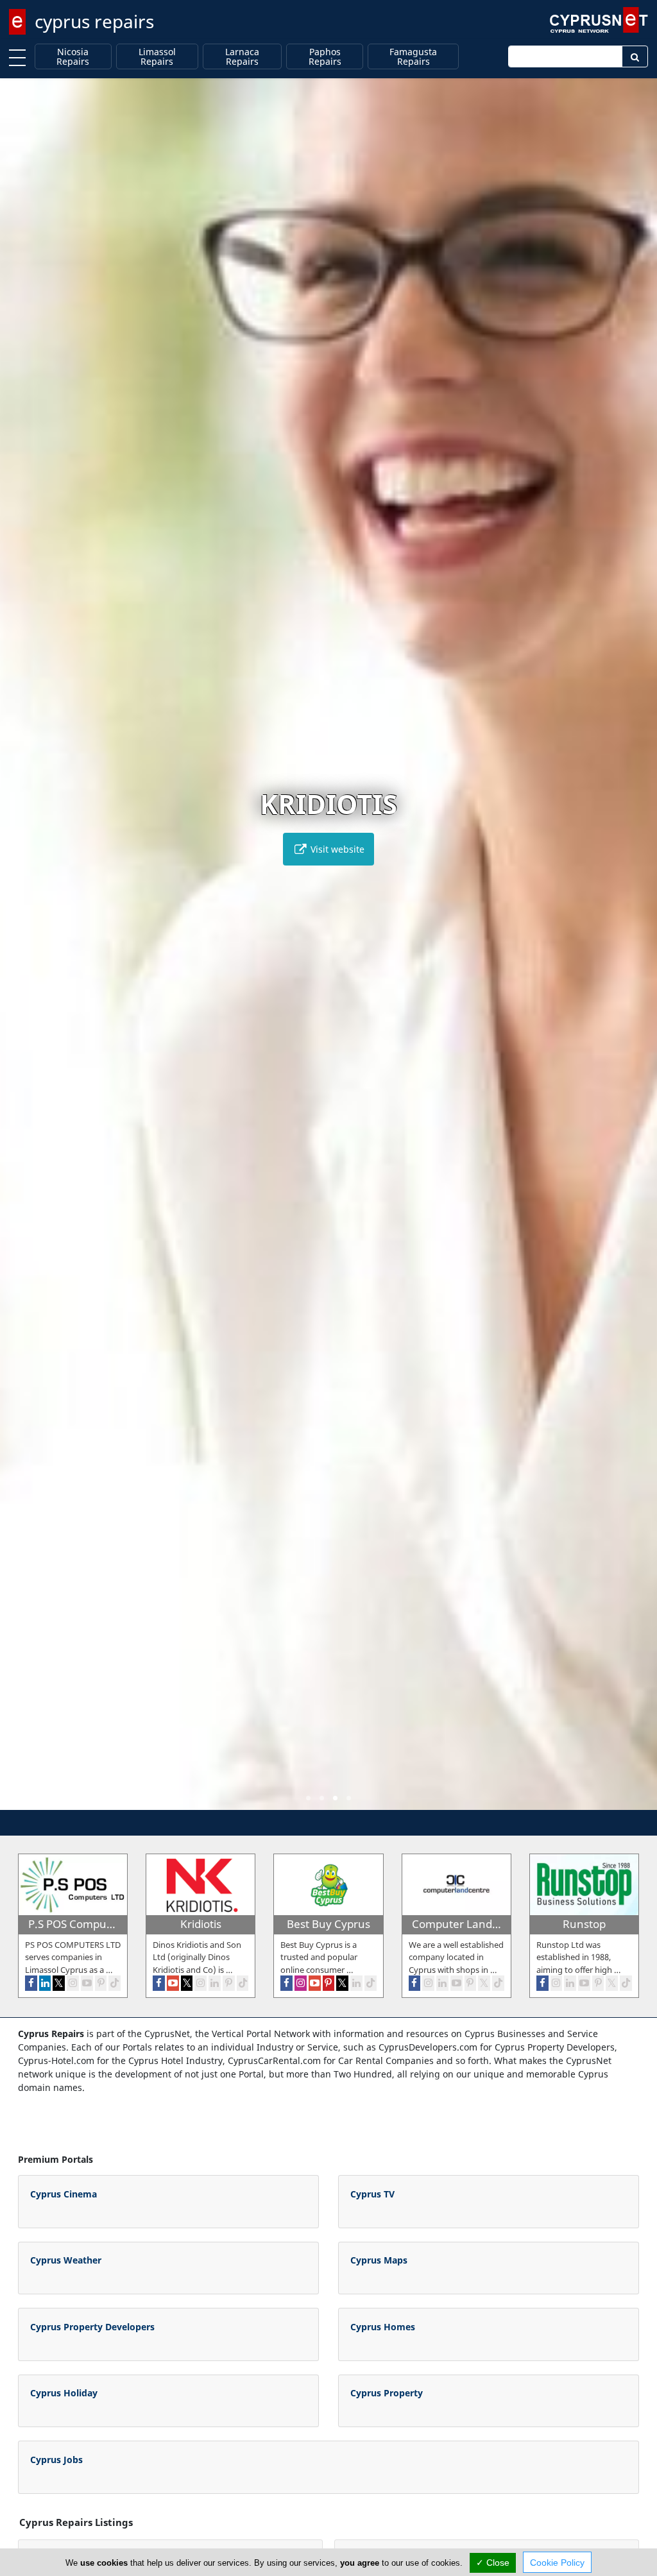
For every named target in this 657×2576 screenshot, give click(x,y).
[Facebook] (31, 1983)
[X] (59, 1983)
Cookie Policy (557, 2563)
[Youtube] (87, 1983)
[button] (308, 1798)
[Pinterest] (101, 1983)
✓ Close (493, 2563)
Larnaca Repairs (242, 57)
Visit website (336, 849)
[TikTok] (115, 1983)
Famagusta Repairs (413, 57)
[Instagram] (73, 1983)
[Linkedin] (45, 1983)
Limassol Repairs (157, 57)
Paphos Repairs (325, 57)
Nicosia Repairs (73, 57)
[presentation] (22, 953)
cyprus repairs (94, 21)
